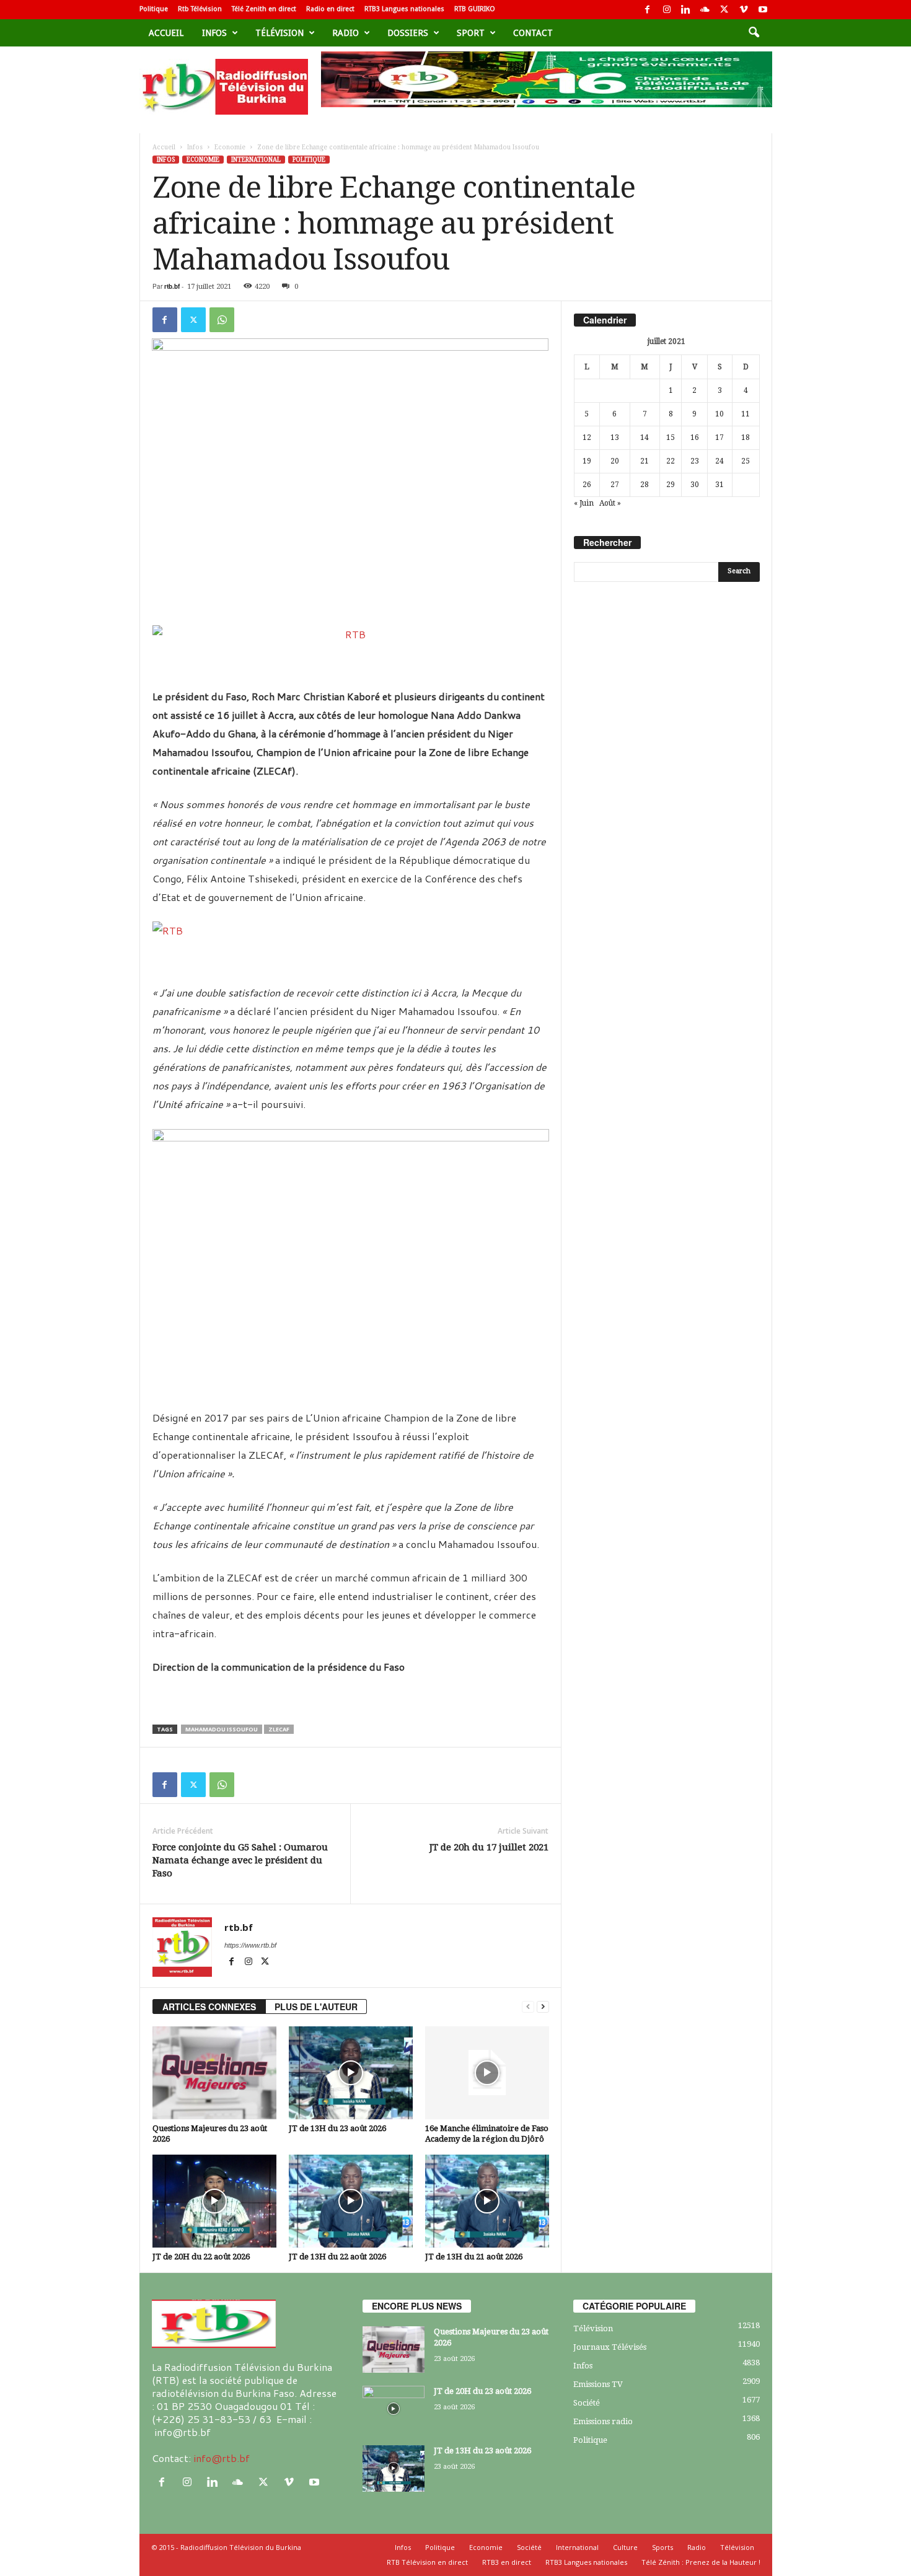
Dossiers (408, 33)
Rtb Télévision (200, 9)
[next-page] (543, 2007)
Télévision (279, 33)
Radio (345, 33)
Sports (662, 2547)
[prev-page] (528, 2007)
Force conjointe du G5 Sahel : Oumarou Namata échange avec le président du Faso (240, 1860)
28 (645, 485)
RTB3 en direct (507, 2562)
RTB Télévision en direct (427, 2562)
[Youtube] (763, 10)
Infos (214, 33)
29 (671, 485)
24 (720, 461)
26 (587, 485)
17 (720, 437)
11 (746, 414)
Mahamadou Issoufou (222, 1729)
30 (695, 485)
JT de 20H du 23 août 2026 (482, 2391)
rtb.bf (172, 286)
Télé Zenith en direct (264, 9)
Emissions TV (598, 2384)
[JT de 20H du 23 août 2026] (394, 2409)
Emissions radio (603, 2421)
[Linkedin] (686, 10)
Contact (533, 33)
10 (720, 414)
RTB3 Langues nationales (404, 9)
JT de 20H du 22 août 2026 (201, 2257)
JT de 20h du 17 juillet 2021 (489, 1847)
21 (645, 461)
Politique (154, 9)
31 (720, 485)
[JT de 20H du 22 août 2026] (214, 2201)
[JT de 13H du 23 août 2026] (351, 2073)
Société (587, 2403)
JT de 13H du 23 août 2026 (337, 2128)
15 (671, 437)
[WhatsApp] (222, 320)
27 (615, 485)
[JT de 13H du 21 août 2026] (487, 2201)
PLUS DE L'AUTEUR (316, 2007)
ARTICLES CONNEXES (209, 2007)
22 (671, 461)
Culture (625, 2547)
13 (615, 437)
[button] (754, 33)
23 (695, 461)
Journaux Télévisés (610, 2347)
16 (695, 437)
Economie (230, 147)
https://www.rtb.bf (250, 1945)
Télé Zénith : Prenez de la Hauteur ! (701, 2562)
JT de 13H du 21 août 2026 (474, 2257)
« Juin (584, 503)
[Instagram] (667, 10)
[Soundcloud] (705, 10)
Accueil (166, 33)
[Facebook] (648, 10)
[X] (724, 10)
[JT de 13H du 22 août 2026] (351, 2201)
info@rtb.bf (222, 2458)
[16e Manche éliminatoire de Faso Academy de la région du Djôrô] (487, 2073)
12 (587, 437)
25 (746, 461)
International (256, 160)
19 (587, 461)
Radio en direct (330, 9)
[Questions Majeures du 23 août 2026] (214, 2073)
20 (615, 461)
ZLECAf (279, 1729)
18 (746, 437)
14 (645, 437)
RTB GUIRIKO (475, 9)
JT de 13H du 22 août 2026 (337, 2257)
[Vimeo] (744, 10)
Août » (610, 503)
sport (471, 33)
